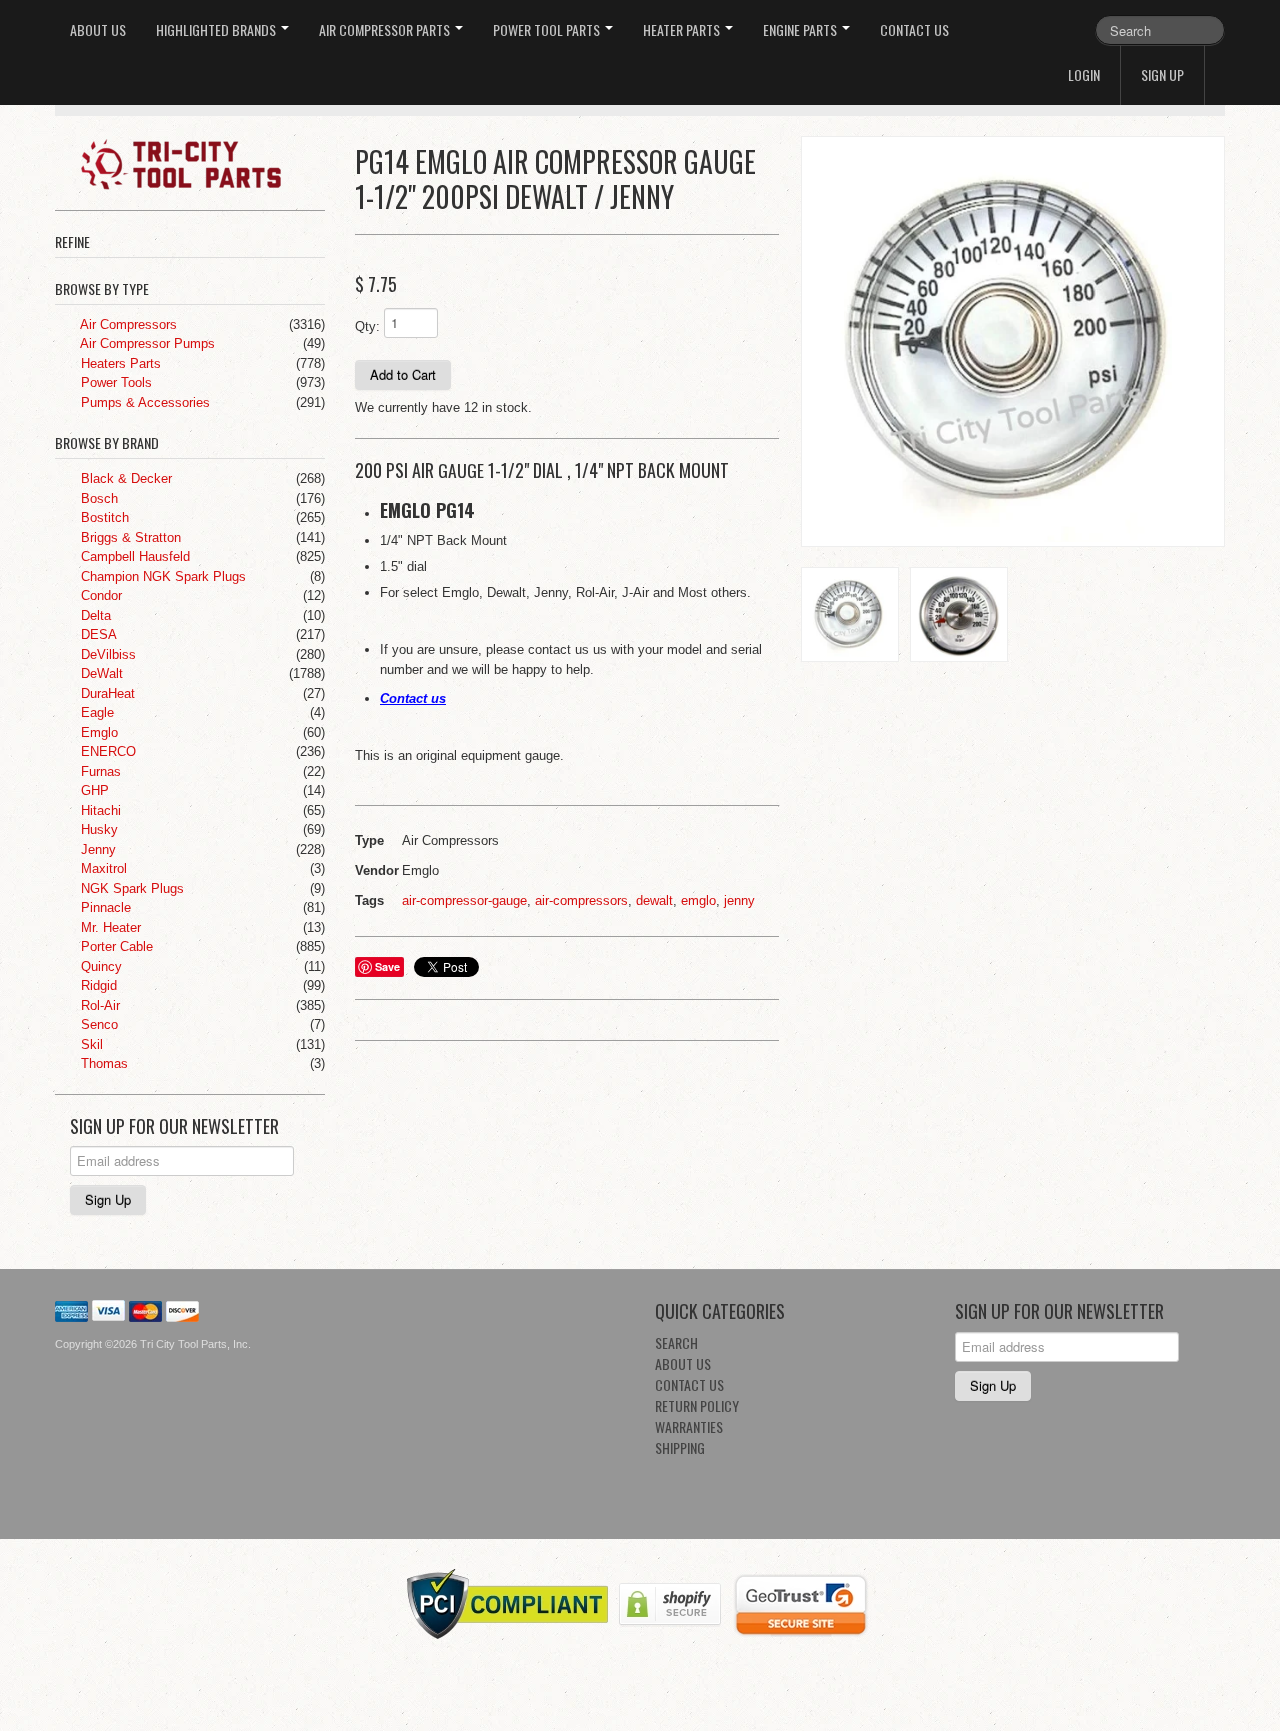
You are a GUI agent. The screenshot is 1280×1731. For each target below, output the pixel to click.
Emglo (97, 732)
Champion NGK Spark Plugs (161, 576)
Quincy (99, 966)
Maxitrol (102, 868)
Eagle (95, 712)
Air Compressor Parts (386, 29)
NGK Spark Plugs (130, 888)
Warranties (689, 1426)
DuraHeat (106, 693)
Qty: (367, 326)
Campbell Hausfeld (133, 556)
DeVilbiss (106, 654)
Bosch (97, 498)
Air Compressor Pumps (146, 343)
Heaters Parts (119, 363)
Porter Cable (115, 946)
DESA (97, 634)
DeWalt (100, 673)
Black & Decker (124, 478)
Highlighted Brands (217, 29)
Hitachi (99, 810)
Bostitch (103, 517)
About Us (98, 29)
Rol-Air (98, 1005)
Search (676, 1342)
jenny (739, 900)
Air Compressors (127, 324)
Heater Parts (683, 29)
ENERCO (106, 751)
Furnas (99, 771)
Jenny (96, 849)
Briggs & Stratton (129, 537)
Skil (90, 1044)
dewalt (654, 900)
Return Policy (697, 1405)
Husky (97, 829)
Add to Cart (403, 374)
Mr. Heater (109, 927)
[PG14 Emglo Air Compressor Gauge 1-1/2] (1013, 342)
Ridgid (97, 985)
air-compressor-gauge (464, 900)
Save (387, 966)
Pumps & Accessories (143, 402)
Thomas (102, 1063)
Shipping (680, 1447)
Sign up (1162, 74)
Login (1084, 74)
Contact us (413, 698)
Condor (99, 595)
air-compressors (581, 900)
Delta (94, 615)
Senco (97, 1024)
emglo (698, 900)
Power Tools (114, 382)
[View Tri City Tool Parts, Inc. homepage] (197, 163)
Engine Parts (801, 29)
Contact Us (914, 29)
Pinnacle (104, 907)
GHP (93, 790)
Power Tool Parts (548, 29)
